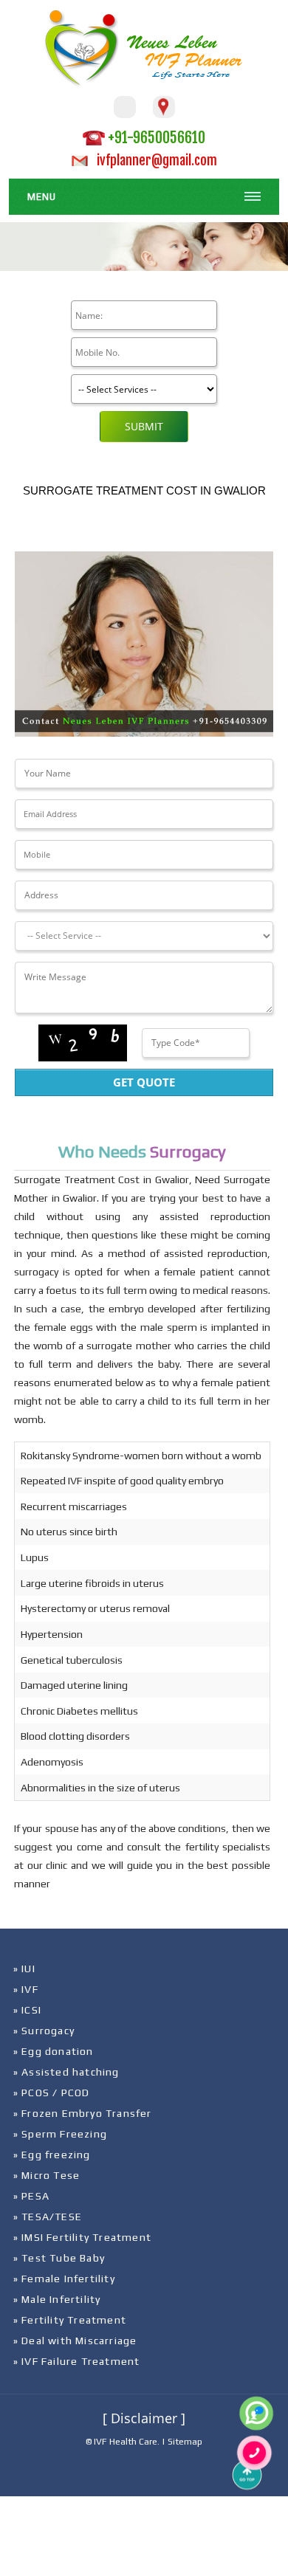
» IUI (24, 1969)
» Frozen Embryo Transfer (83, 2113)
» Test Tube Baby (59, 2258)
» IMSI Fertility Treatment (82, 2237)
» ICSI (27, 2010)
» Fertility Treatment (70, 2320)
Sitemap (185, 2442)
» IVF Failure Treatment (77, 2361)
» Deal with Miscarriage (75, 2341)
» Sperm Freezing (60, 2134)
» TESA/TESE (48, 2217)
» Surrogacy (44, 2031)
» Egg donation (54, 2051)
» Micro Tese (47, 2175)
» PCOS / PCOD (52, 2093)
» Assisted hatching (66, 2072)
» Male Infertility (57, 2299)
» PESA (31, 2196)
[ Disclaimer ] (144, 2418)
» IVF (26, 1989)
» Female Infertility (64, 2279)
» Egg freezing (52, 2155)
